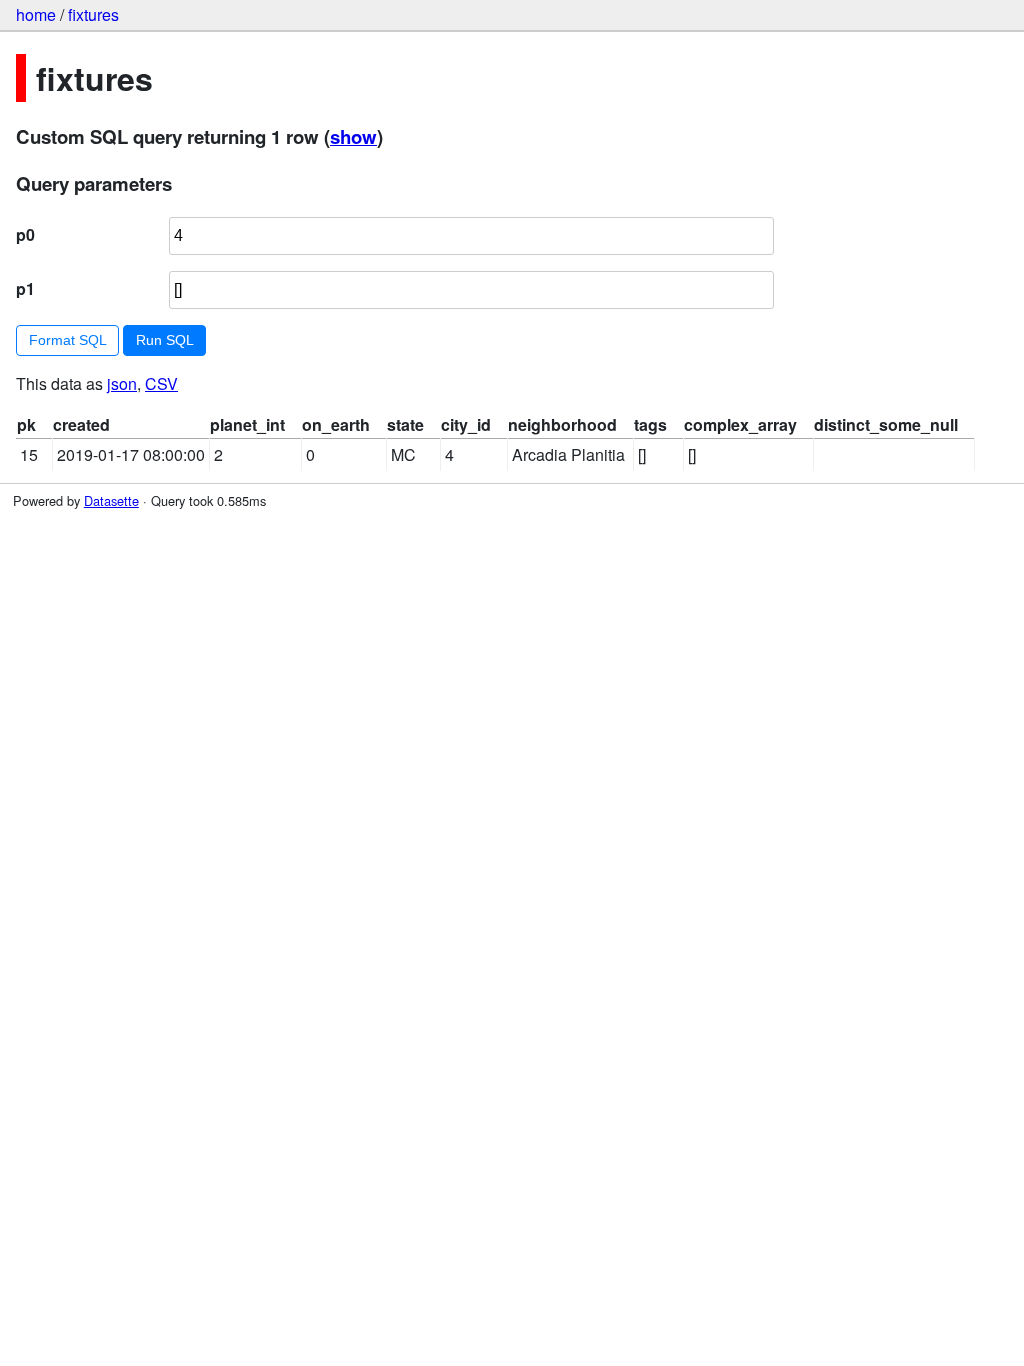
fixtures (93, 14)
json (122, 383)
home (36, 14)
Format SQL (68, 340)
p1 (25, 288)
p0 (25, 234)
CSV (161, 383)
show (353, 136)
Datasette (111, 500)
